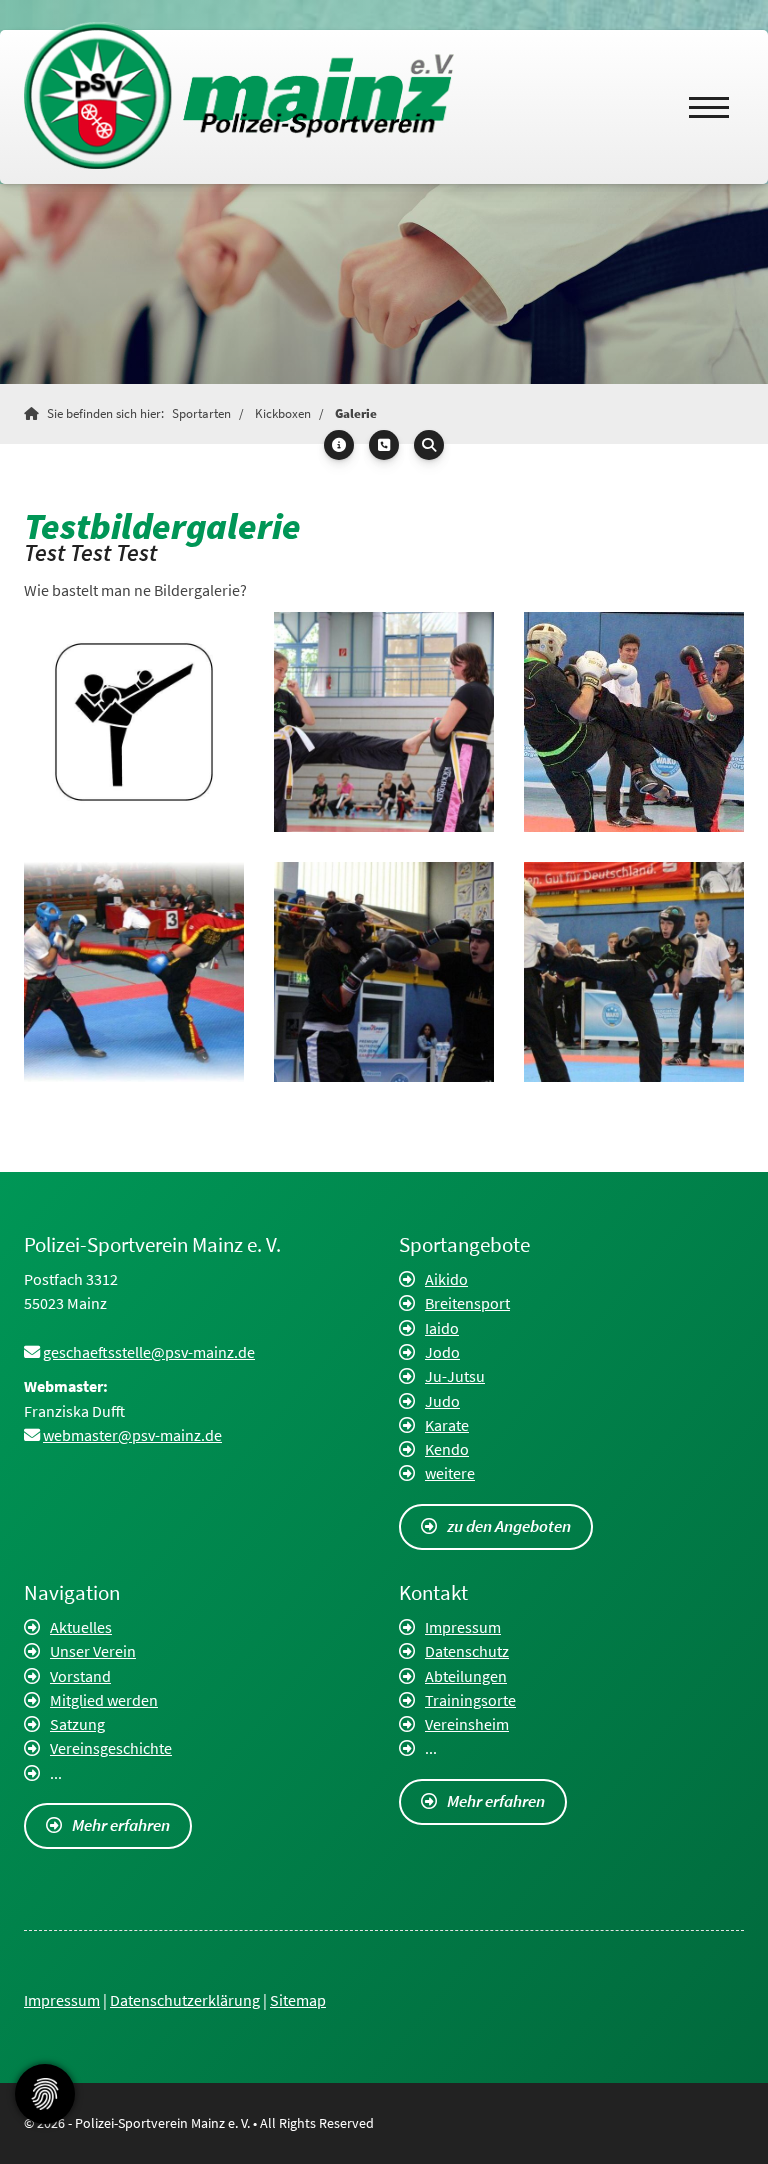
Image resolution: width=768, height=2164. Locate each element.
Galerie (356, 413)
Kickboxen (283, 413)
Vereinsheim (467, 1724)
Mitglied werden (104, 1700)
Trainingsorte (470, 1700)
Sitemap (298, 2000)
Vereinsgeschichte (111, 1748)
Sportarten (201, 413)
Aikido (446, 1279)
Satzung (77, 1724)
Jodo (442, 1352)
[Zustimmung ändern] (45, 2094)
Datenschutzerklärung (185, 2000)
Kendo (447, 1449)
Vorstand (80, 1676)
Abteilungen (466, 1676)
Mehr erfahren (121, 1825)
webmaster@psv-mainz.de (132, 1435)
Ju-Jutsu (455, 1376)
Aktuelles (81, 1627)
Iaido (442, 1328)
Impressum (463, 1627)
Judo (442, 1401)
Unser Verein (93, 1651)
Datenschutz (467, 1651)
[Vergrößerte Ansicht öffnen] (134, 722)
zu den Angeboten (509, 1526)
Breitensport (467, 1303)
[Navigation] (709, 107)
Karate (447, 1425)
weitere (450, 1473)
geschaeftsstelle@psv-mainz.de (149, 1352)
